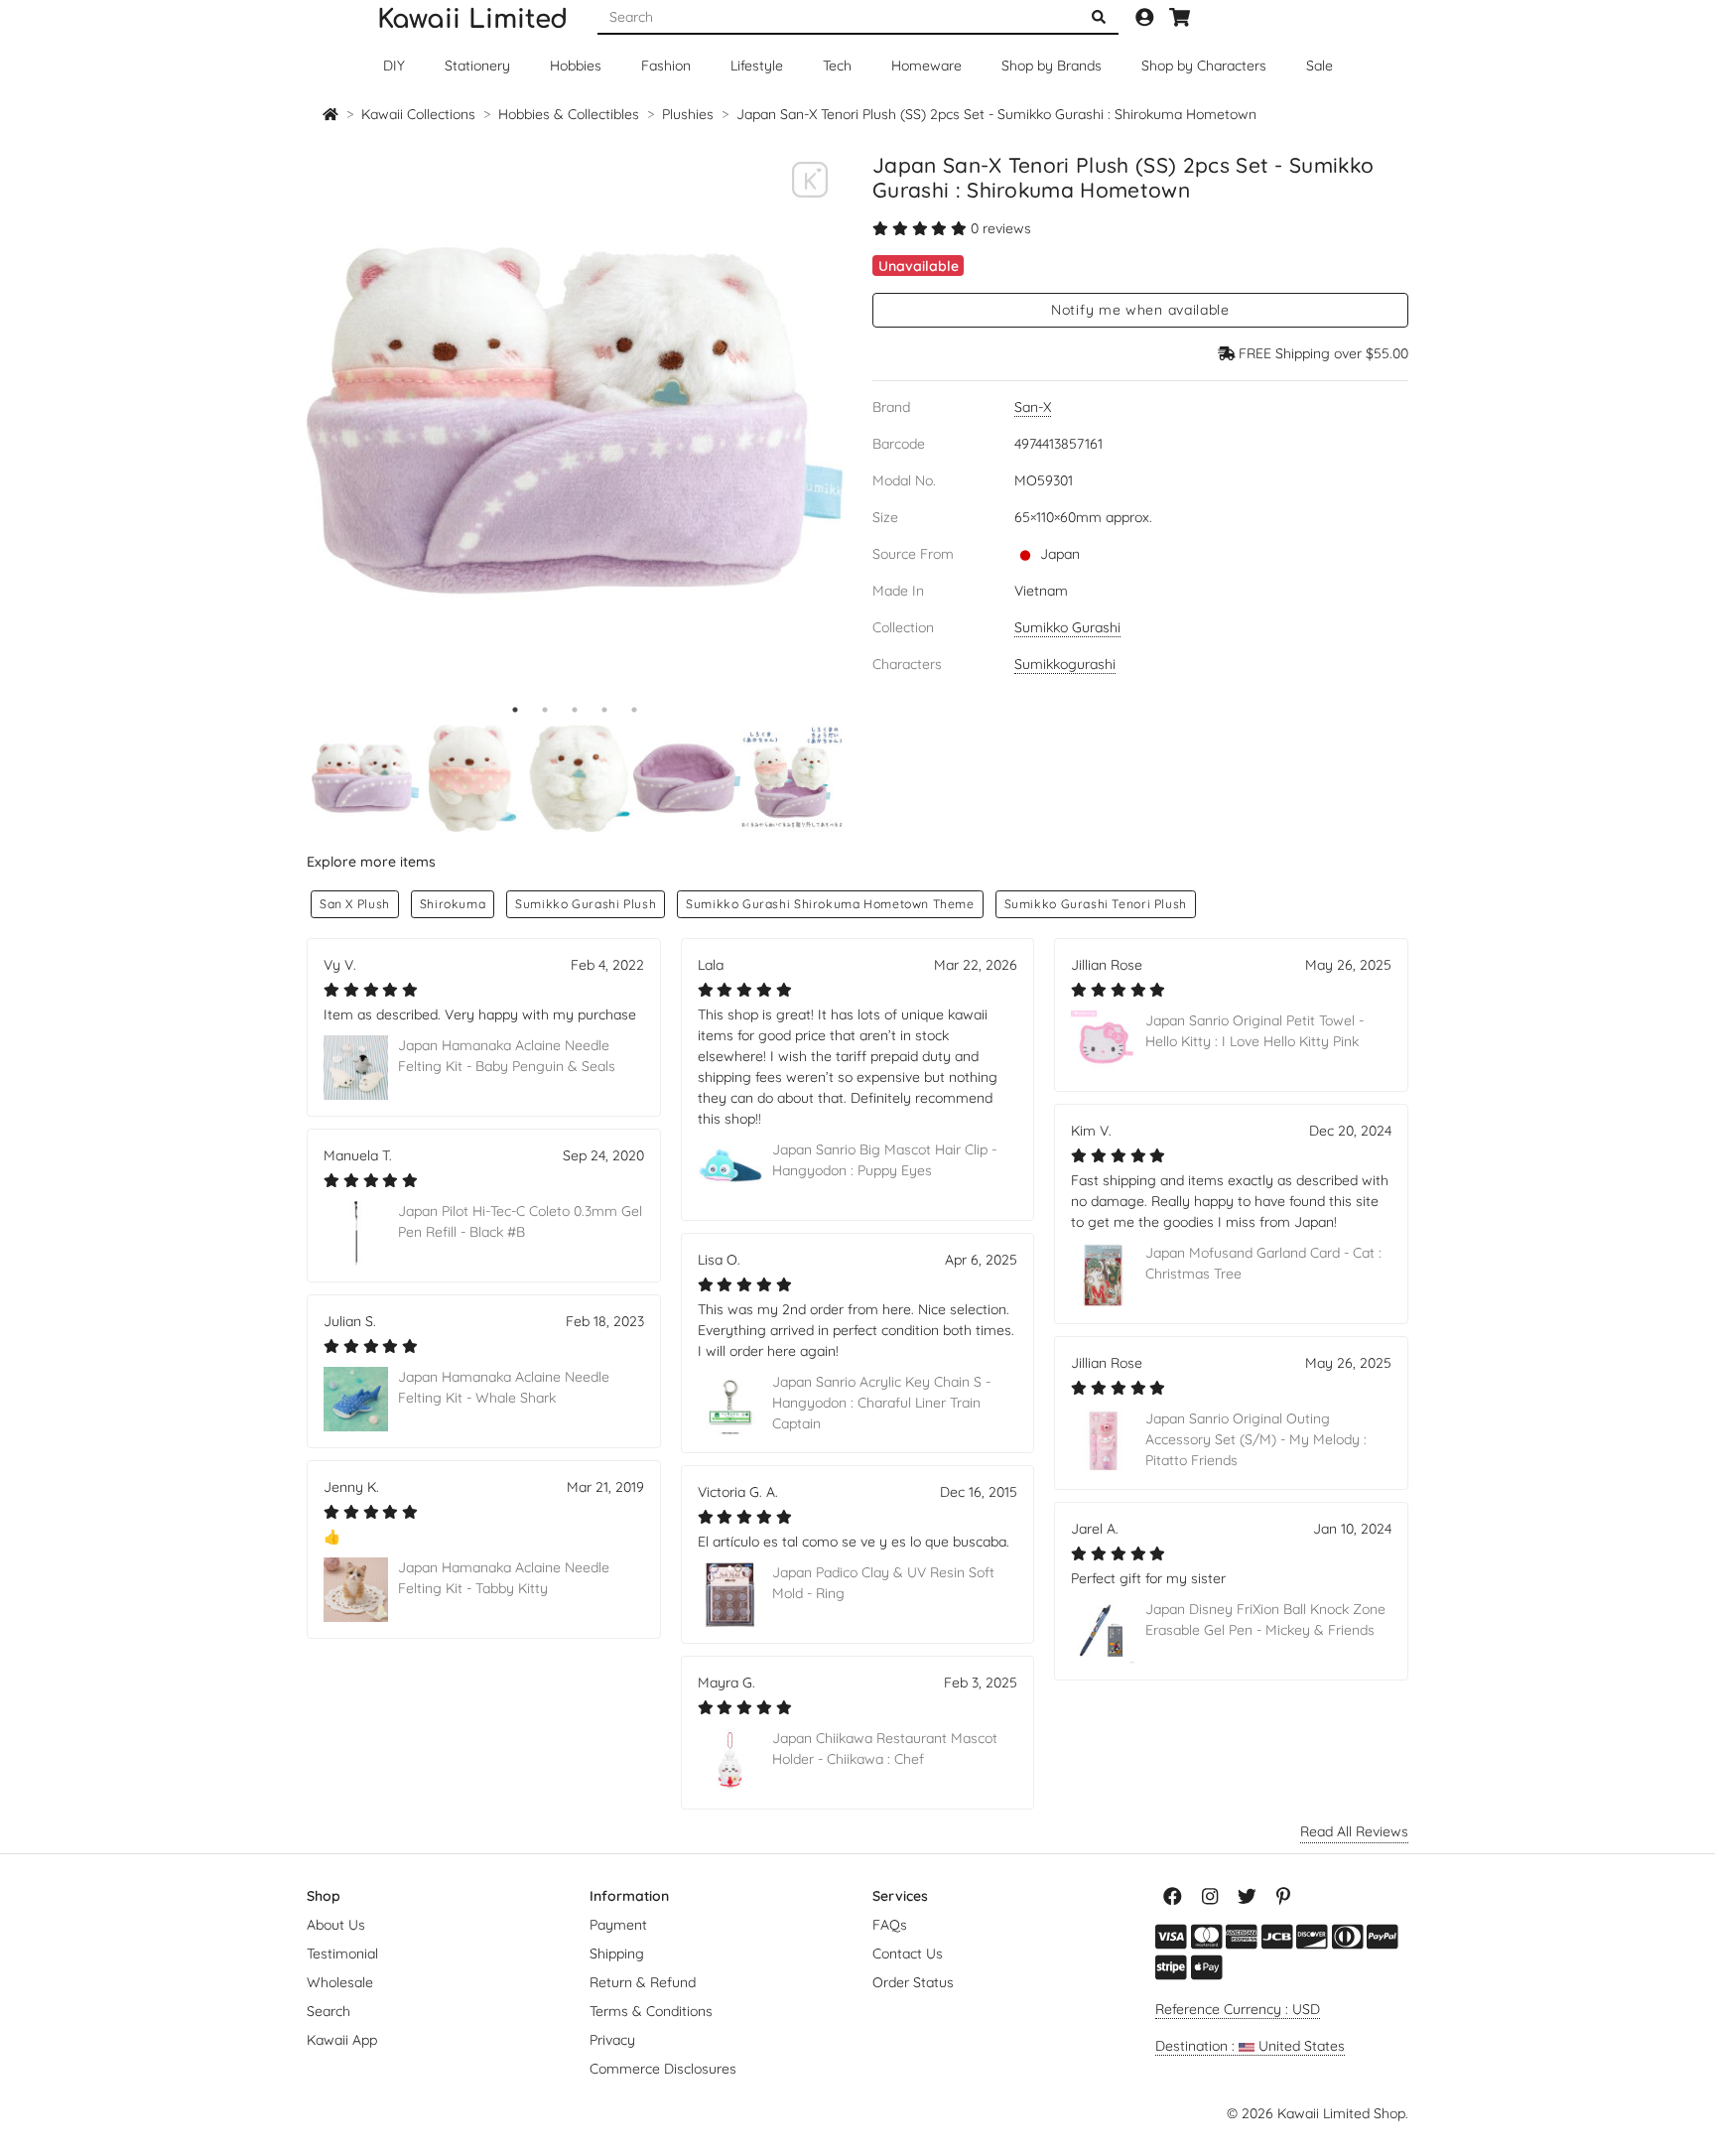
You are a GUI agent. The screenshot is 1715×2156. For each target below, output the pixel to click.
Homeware (926, 66)
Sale (1319, 66)
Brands (1052, 66)
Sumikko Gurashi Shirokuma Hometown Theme (830, 904)
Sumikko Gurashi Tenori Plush (1096, 904)
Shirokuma (453, 904)
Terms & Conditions (651, 2011)
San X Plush (355, 904)
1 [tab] (515, 710)
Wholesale (340, 1982)
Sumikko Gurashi (1067, 627)
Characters (1204, 66)
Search (329, 2011)
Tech (837, 66)
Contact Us (908, 1954)
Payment (618, 1925)
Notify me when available (1140, 310)
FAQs (890, 1925)
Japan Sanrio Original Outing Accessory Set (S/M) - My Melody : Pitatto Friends (1256, 1439)
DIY (394, 66)
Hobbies (576, 66)
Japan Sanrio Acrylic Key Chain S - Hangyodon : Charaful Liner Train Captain (881, 1403)
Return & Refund (643, 1982)
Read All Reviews (1354, 1831)
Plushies (688, 114)
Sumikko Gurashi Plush (586, 904)
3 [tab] (575, 710)
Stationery (477, 66)
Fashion (666, 66)
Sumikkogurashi (1065, 664)
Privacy (612, 2040)
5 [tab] (634, 710)
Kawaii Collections (418, 114)
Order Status (913, 1982)
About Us (336, 1925)
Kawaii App (342, 2040)
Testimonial (342, 1954)
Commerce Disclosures (663, 2069)
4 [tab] (604, 710)
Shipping (617, 1954)
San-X (1033, 407)
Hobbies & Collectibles (569, 114)
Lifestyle (757, 66)
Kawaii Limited (472, 19)
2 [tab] (545, 710)
